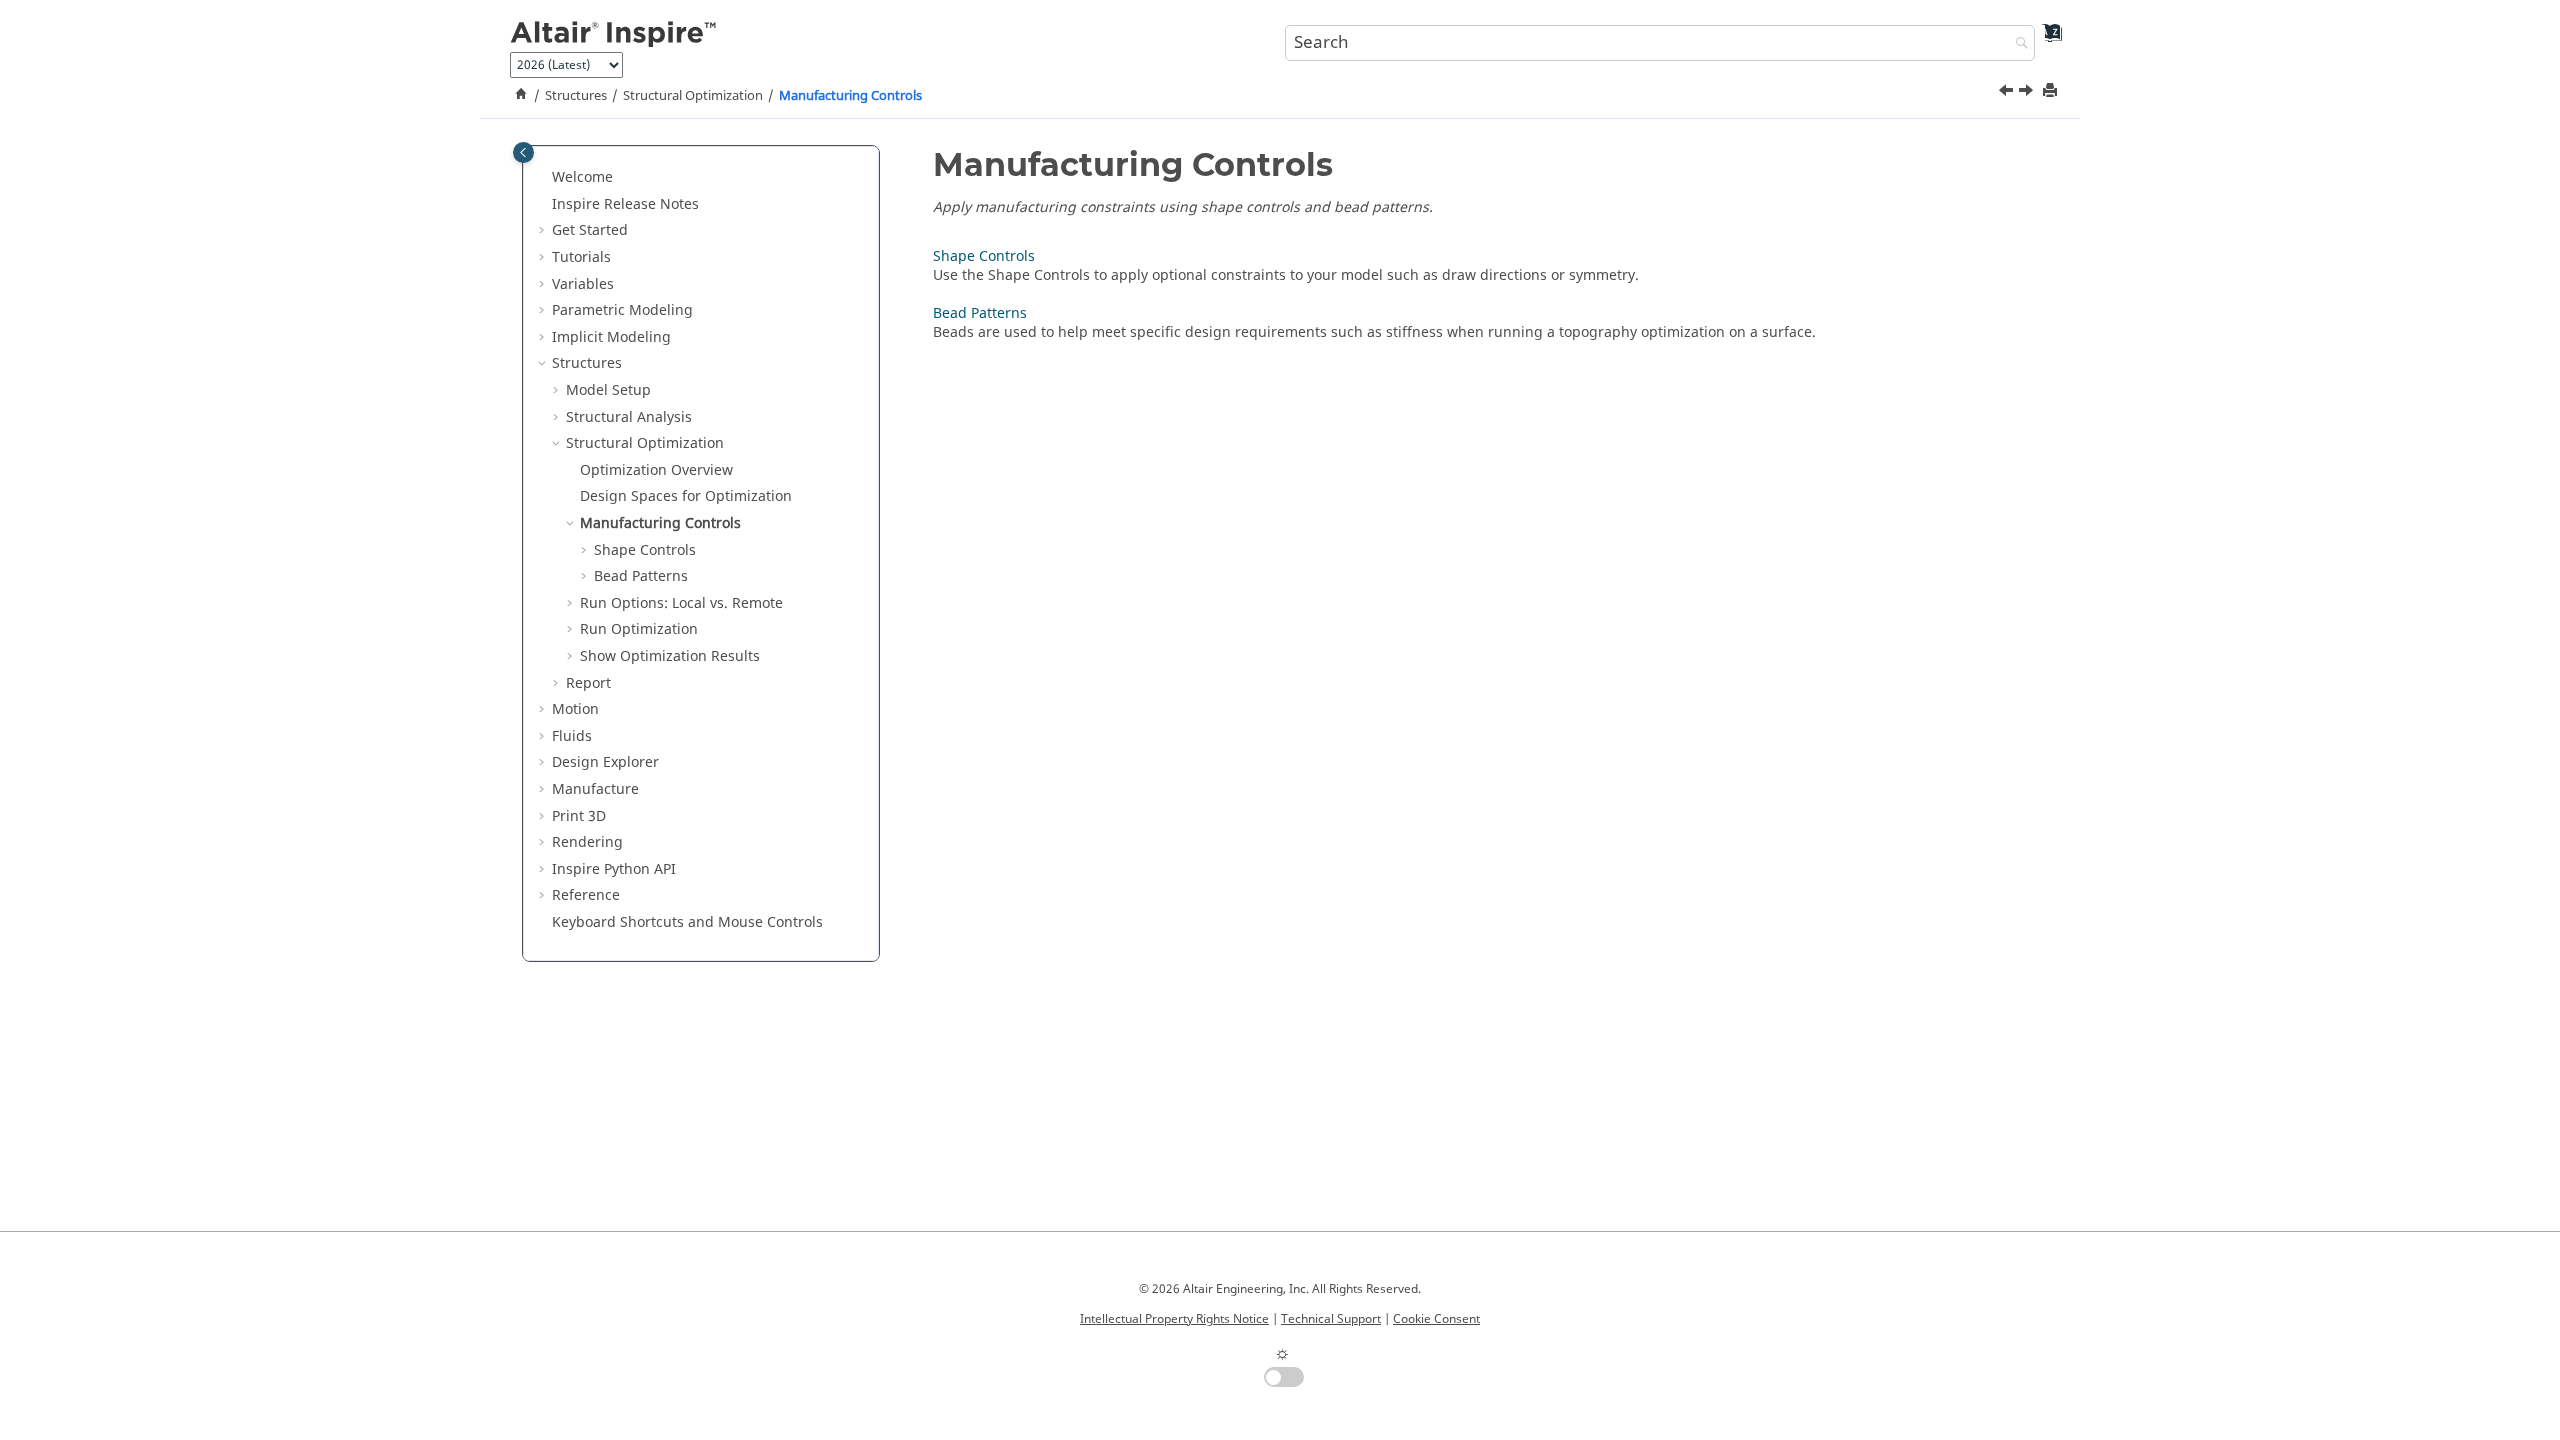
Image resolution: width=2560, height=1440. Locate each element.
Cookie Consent (1436, 1319)
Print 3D (579, 816)
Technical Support (1331, 1319)
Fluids (572, 736)
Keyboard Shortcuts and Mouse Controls (687, 922)
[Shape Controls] (2028, 93)
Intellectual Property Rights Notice (1174, 1319)
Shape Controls (645, 550)
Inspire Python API (614, 869)
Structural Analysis (629, 417)
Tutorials (581, 257)
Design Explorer (605, 762)
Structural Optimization (693, 96)
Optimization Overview (656, 470)
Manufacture (595, 789)
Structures (576, 96)
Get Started (590, 230)
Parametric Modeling (622, 310)
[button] (544, 178)
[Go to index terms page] (2045, 40)
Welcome (582, 177)
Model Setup (608, 390)
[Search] (2017, 44)
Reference (586, 895)
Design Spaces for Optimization (686, 496)
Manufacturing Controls (850, 96)
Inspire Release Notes (625, 204)
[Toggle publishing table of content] (523, 152)
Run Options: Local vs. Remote (681, 603)
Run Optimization (639, 629)
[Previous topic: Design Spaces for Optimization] (2008, 93)
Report (588, 683)
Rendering (587, 842)
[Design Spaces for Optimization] (2008, 93)
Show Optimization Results (670, 656)
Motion (575, 709)
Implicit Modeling (611, 337)
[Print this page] (2052, 91)
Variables (583, 284)
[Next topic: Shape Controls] (2028, 93)
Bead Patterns (641, 576)
